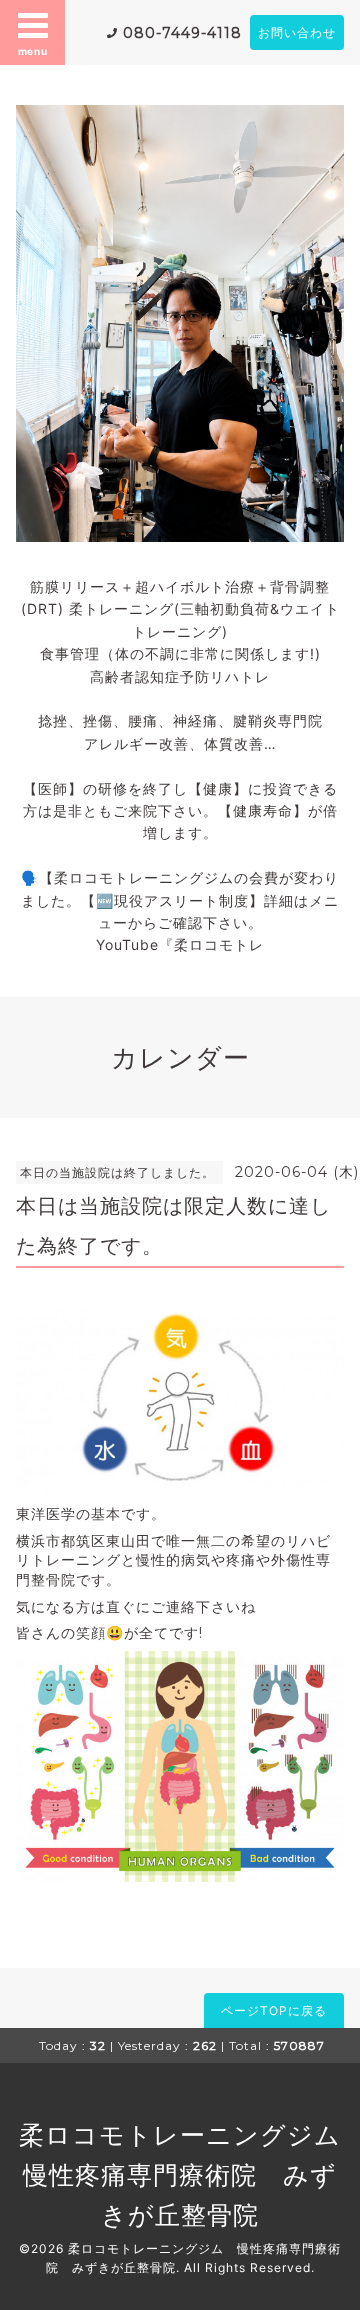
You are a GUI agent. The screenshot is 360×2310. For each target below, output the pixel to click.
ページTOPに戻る (274, 2010)
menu (33, 51)
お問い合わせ (297, 32)
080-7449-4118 (182, 33)
